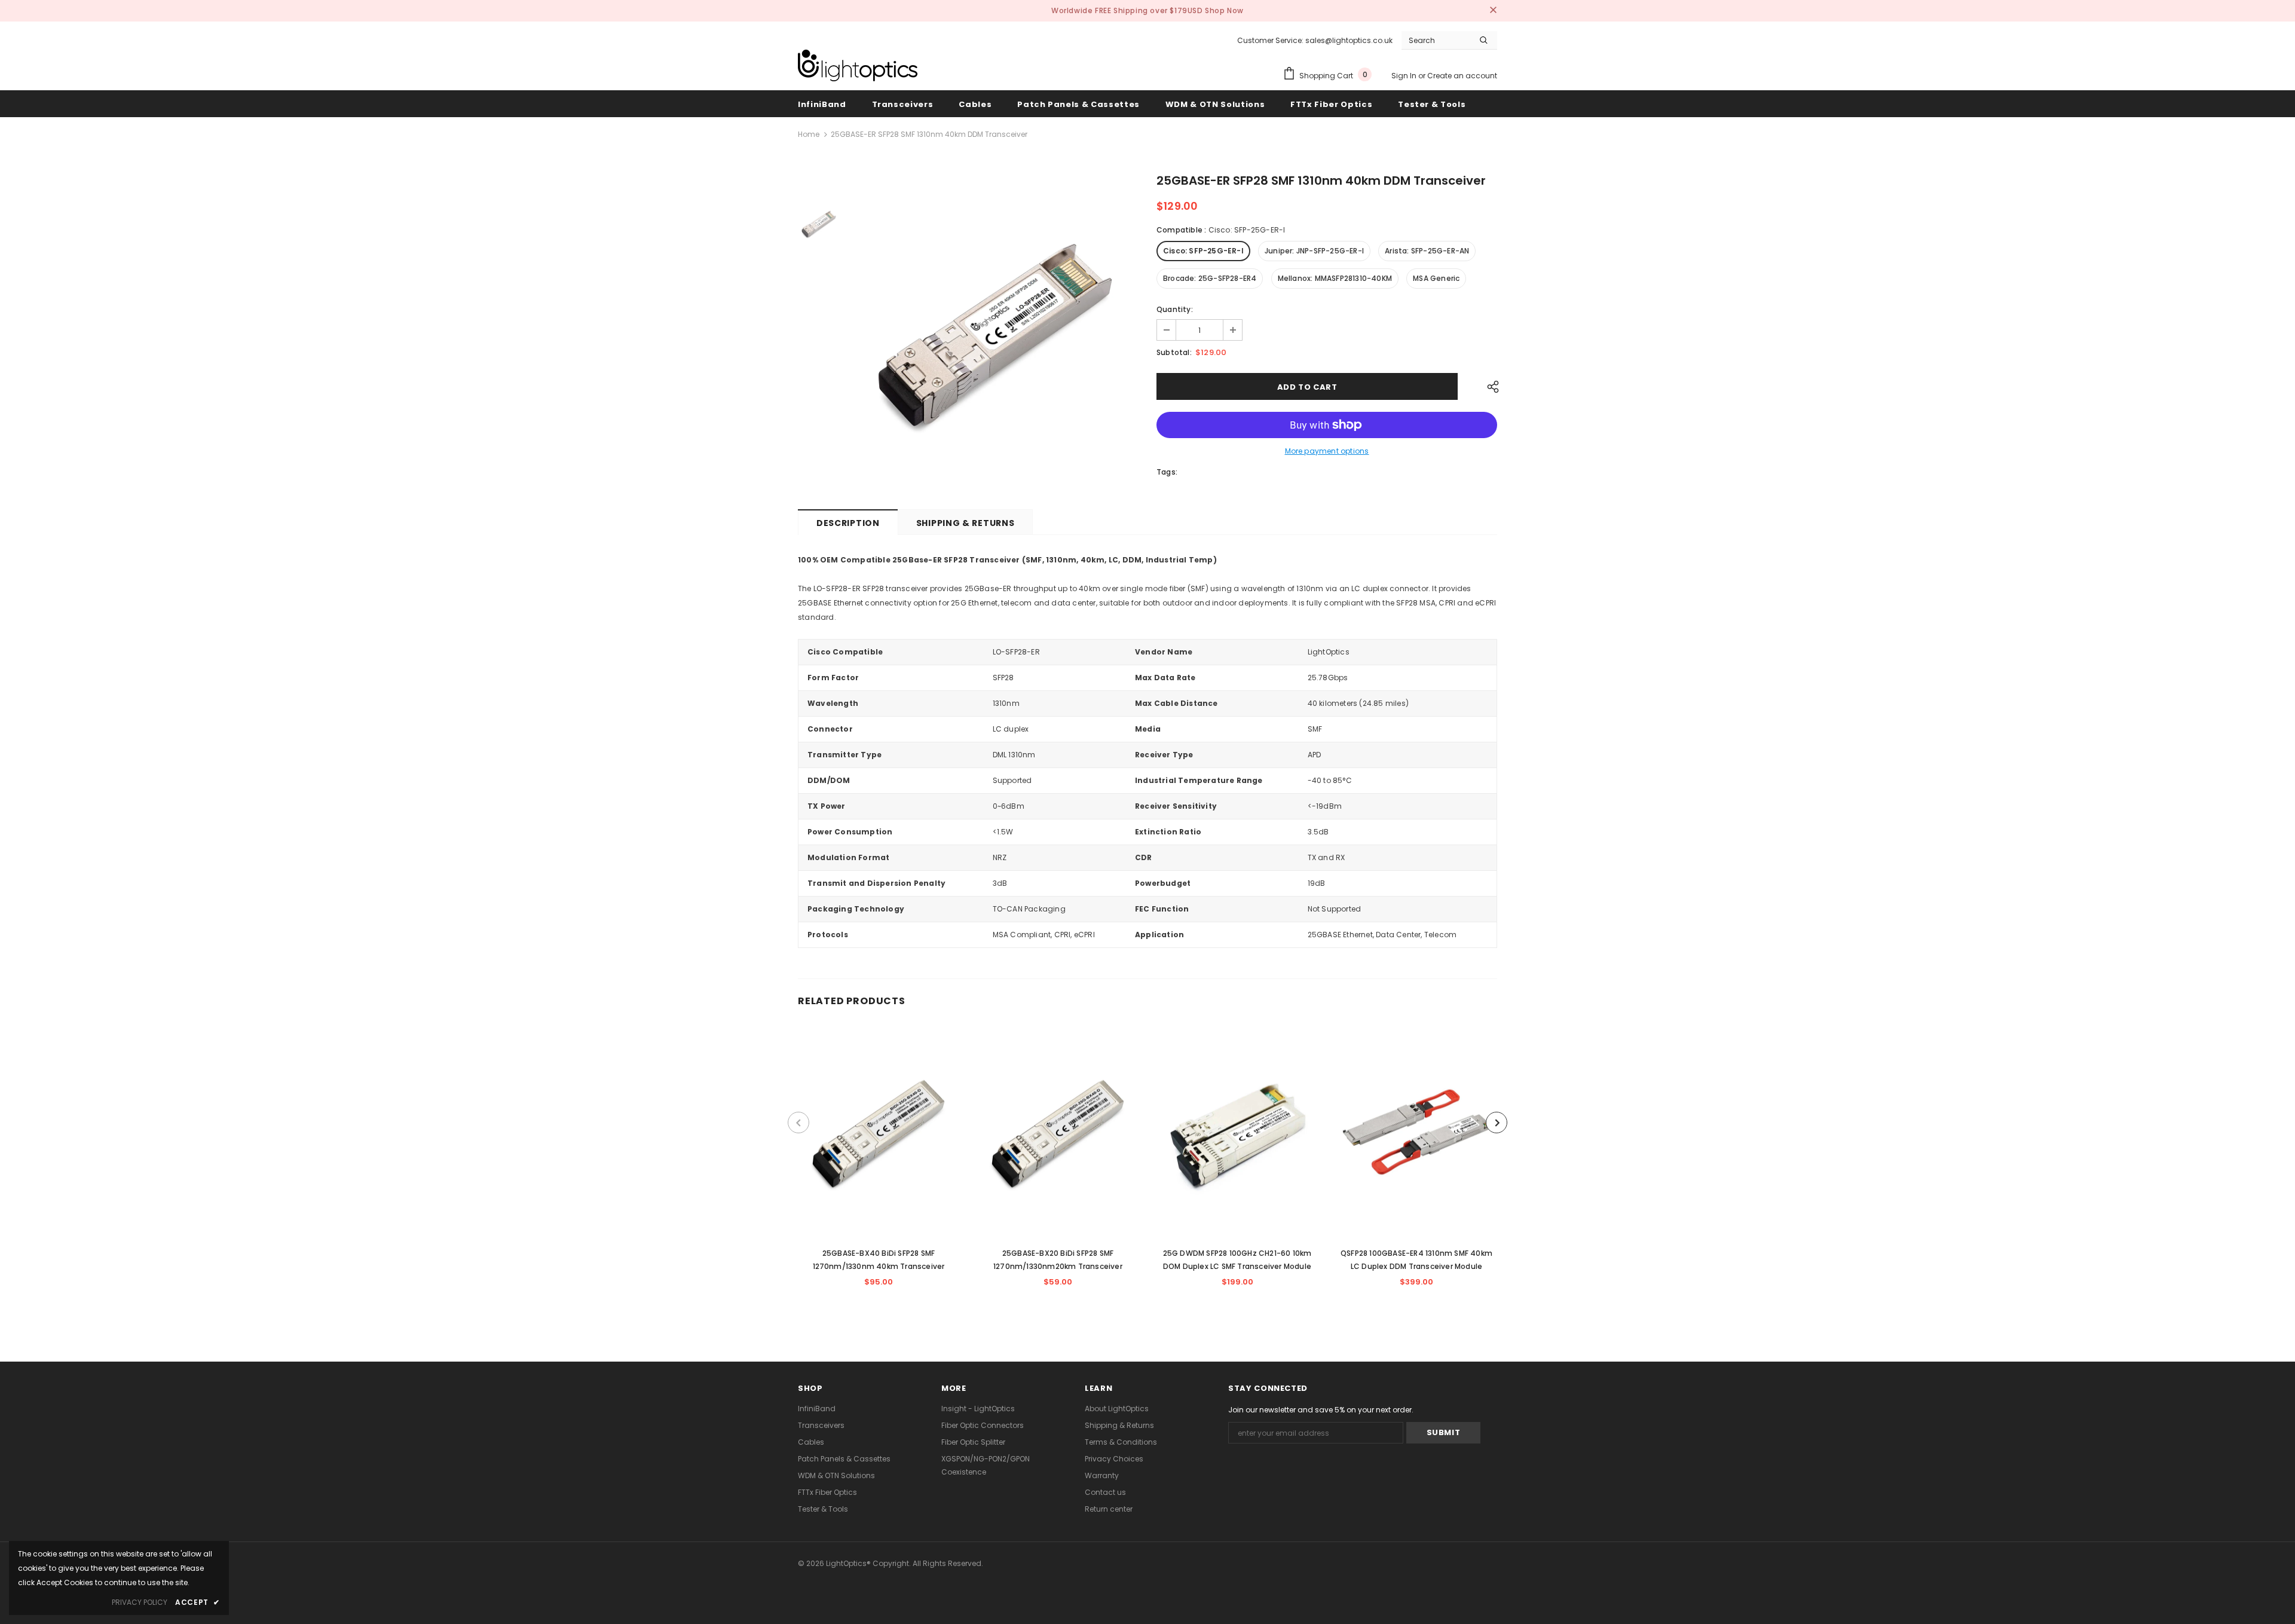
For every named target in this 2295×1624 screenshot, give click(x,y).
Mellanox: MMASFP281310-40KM (1335, 278)
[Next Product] (1497, 1123)
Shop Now (1224, 10)
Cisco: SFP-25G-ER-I (1203, 251)
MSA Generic (1436, 278)
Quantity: (1175, 309)
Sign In (1405, 76)
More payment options (1327, 451)
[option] (995, 331)
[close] (1493, 11)
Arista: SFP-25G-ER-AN (1427, 251)
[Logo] (858, 65)
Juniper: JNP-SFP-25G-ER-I (1314, 251)
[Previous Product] (798, 1123)
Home (809, 134)
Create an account (1462, 76)
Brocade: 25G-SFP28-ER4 (1210, 278)
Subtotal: (1174, 352)
